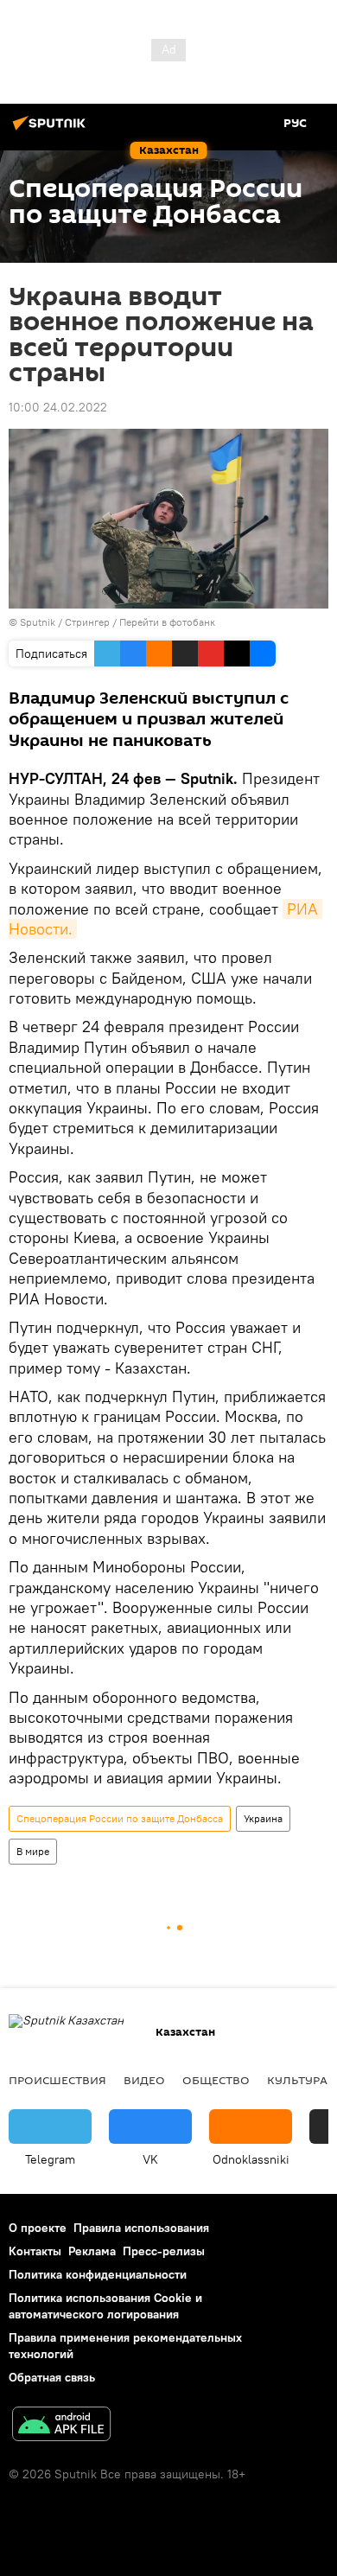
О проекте (38, 2228)
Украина (263, 1818)
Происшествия (57, 2080)
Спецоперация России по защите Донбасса (120, 1818)
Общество (216, 2080)
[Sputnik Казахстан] (52, 130)
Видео (144, 2080)
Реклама (92, 2251)
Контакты (35, 2251)
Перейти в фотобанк (167, 622)
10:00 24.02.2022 (58, 407)
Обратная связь (52, 2377)
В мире (33, 1851)
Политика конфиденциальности (98, 2274)
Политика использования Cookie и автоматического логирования (105, 2306)
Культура (297, 2080)
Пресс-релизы (164, 2251)
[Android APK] (61, 2426)
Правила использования (141, 2228)
